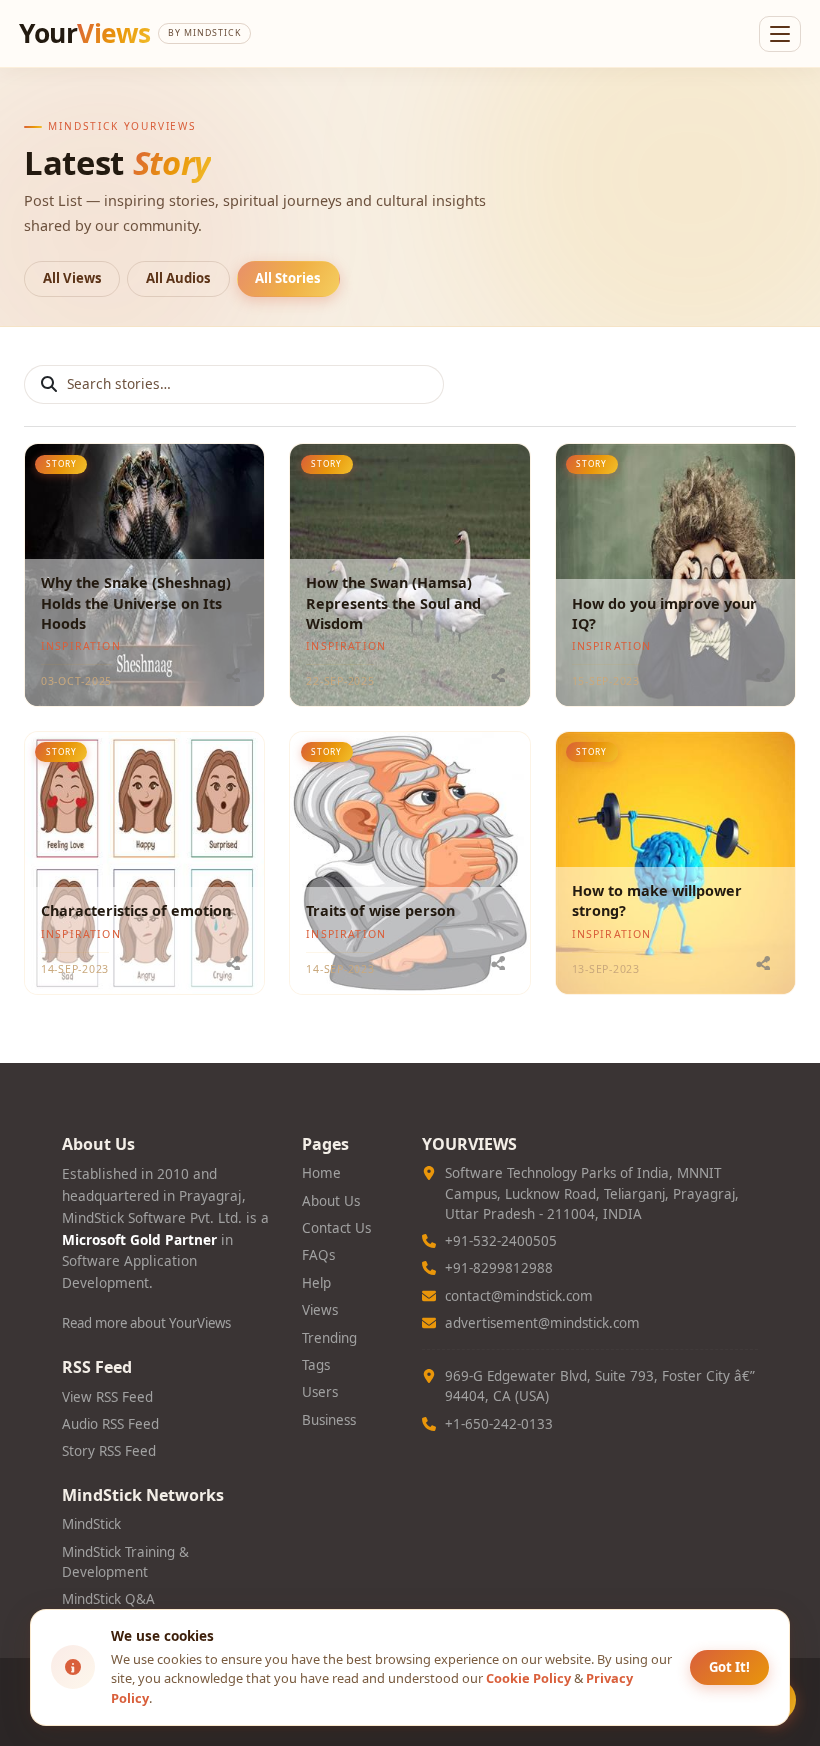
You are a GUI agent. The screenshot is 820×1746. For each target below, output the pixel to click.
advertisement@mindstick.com (542, 1323)
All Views (72, 278)
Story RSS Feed (109, 1451)
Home (321, 1173)
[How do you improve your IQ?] (675, 575)
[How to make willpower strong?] (675, 863)
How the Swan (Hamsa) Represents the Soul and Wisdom (393, 602)
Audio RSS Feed (110, 1424)
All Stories (288, 278)
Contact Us (336, 1228)
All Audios (178, 278)
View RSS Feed (107, 1397)
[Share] (233, 675)
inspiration (81, 646)
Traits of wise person (380, 910)
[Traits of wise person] (409, 863)
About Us (331, 1201)
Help (316, 1283)
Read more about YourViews (146, 1323)
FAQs (318, 1255)
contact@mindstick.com (519, 1296)
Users (320, 1392)
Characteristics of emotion (136, 910)
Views (320, 1310)
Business (329, 1420)
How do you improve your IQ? (664, 613)
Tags (316, 1365)
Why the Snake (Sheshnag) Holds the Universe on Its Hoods (136, 602)
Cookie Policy (528, 1678)
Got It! (729, 1667)
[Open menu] (780, 34)
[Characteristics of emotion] (144, 863)
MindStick (91, 1524)
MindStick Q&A (108, 1599)
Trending (329, 1338)
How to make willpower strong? (657, 900)
